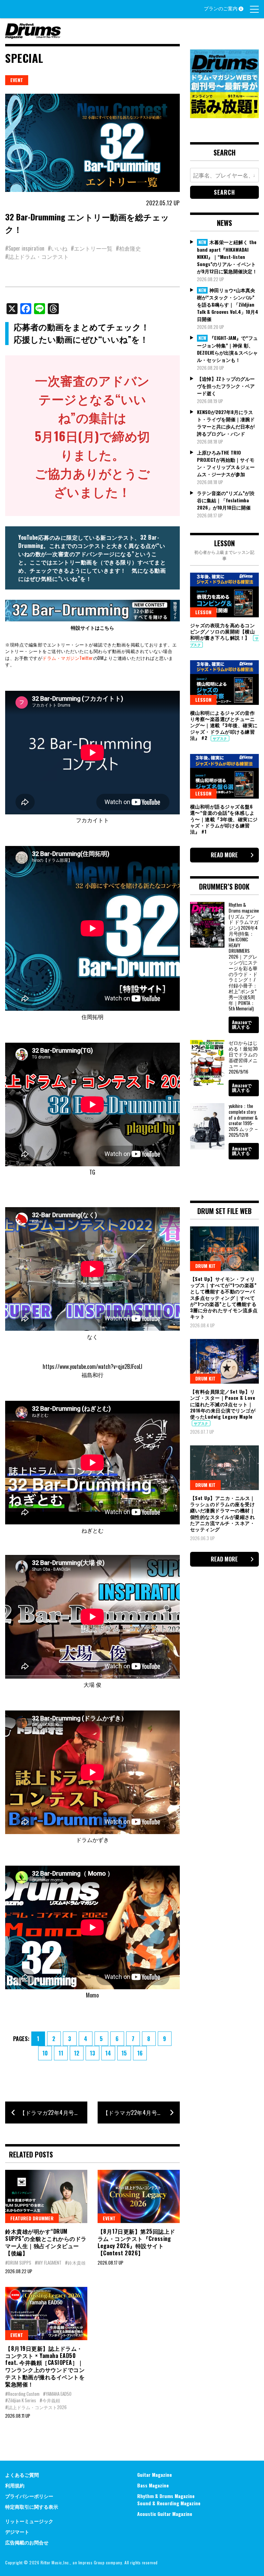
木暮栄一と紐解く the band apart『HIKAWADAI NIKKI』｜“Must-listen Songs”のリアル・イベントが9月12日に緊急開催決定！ (227, 256)
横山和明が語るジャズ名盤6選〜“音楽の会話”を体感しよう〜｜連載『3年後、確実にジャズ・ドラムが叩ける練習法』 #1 (224, 819)
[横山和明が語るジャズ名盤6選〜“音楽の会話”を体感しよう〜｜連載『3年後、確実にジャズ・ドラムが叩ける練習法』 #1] (224, 776)
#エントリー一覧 (92, 248)
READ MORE (224, 855)
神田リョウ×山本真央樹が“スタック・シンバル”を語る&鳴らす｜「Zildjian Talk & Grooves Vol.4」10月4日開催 (228, 305)
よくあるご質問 (22, 2475)
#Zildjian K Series (21, 2400)
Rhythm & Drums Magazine (166, 2496)
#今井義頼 (50, 2400)
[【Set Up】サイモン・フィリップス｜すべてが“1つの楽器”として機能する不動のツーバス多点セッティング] (224, 1249)
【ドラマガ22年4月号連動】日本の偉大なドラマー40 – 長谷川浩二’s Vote (53, 2113)
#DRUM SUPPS (18, 2263)
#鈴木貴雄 (75, 2263)
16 (140, 2053)
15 (124, 2053)
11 (61, 2053)
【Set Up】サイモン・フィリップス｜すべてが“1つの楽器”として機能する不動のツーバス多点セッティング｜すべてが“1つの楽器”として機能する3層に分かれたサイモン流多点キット (224, 1297)
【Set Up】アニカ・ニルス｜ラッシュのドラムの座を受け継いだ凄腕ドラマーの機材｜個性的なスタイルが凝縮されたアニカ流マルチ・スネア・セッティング (223, 1513)
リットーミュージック (29, 2521)
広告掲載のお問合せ (27, 2542)
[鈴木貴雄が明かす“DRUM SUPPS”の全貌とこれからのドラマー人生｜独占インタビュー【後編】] (46, 2196)
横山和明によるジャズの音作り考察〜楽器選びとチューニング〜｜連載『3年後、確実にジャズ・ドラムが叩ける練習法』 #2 (224, 725)
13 (92, 2053)
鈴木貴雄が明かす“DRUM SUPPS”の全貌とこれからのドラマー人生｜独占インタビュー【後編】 (46, 2242)
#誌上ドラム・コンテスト (37, 256)
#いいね (58, 248)
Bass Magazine (153, 2485)
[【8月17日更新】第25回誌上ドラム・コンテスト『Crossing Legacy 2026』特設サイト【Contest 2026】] (139, 2196)
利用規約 (15, 2485)
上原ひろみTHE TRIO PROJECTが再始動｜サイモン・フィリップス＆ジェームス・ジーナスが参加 (226, 463)
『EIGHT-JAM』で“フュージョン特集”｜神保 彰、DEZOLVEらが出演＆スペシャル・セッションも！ (227, 349)
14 (108, 2053)
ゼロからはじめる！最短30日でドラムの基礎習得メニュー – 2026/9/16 (243, 1057)
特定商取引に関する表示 (32, 2506)
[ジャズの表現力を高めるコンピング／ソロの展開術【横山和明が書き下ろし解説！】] (224, 595)
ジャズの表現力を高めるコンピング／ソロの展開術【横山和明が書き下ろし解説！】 (223, 631)
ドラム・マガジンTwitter (68, 658)
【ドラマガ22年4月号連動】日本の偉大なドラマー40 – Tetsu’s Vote (141, 2113)
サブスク (220, 738)
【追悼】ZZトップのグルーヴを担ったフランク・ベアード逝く (226, 386)
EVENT (17, 80)
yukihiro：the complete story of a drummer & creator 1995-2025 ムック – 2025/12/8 (243, 1120)
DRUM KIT (205, 1266)
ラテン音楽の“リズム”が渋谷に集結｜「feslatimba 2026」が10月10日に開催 (226, 500)
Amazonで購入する (242, 1024)
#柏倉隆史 (128, 248)
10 (45, 2053)
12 (77, 2053)
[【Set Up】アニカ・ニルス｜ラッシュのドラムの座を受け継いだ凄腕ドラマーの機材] (224, 1468)
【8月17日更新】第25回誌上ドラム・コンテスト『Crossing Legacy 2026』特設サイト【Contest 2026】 (136, 2242)
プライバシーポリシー (29, 2496)
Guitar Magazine (155, 2475)
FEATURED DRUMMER (32, 2218)
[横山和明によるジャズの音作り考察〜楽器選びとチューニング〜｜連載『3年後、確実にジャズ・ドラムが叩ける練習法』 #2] (224, 683)
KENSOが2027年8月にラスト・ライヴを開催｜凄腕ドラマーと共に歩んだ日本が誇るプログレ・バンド (226, 423)
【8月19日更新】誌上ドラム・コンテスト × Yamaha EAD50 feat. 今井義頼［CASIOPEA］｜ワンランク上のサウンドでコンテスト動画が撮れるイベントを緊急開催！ (45, 2366)
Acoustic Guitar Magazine (165, 2514)
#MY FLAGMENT (48, 2263)
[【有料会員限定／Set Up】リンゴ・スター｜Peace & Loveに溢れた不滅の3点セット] (224, 1361)
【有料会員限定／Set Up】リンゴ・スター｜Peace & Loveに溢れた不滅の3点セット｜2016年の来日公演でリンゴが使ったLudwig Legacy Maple (223, 1404)
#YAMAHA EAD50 (57, 2394)
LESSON (203, 612)
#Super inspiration (25, 248)
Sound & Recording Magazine (169, 2503)
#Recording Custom (22, 2394)
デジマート (17, 2532)
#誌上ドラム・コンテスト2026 (36, 2407)
